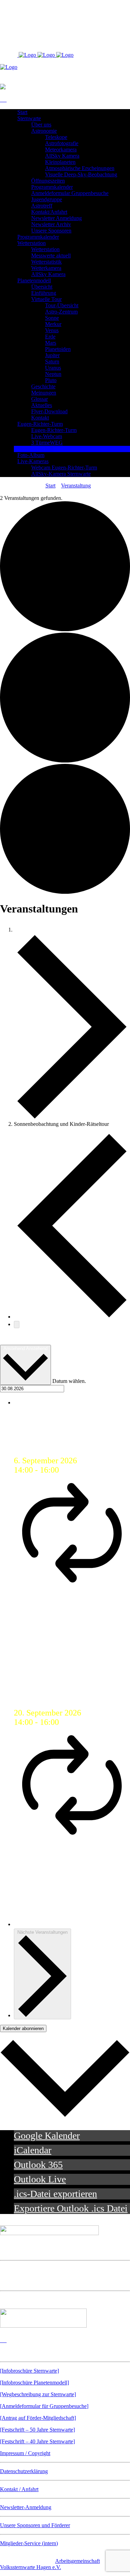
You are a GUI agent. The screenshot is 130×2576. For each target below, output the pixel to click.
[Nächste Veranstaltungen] (17, 1325)
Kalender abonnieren (23, 2028)
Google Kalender (47, 2136)
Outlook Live (40, 2179)
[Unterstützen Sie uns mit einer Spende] (43, 2326)
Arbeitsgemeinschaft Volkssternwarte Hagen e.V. (50, 2564)
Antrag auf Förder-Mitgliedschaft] (39, 2418)
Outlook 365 (38, 2165)
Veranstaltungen (45, 928)
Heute (11, 1339)
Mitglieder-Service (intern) (29, 2543)
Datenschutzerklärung (24, 2471)
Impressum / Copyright (25, 2453)
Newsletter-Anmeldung (26, 2507)
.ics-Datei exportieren (55, 2194)
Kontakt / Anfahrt (19, 2489)
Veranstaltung (76, 486)
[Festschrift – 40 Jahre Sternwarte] (37, 2441)
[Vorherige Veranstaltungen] (72, 1315)
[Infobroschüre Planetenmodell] (34, 2383)
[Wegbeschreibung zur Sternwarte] (38, 2394)
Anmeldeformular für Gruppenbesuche (44, 2406)
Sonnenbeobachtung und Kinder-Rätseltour (66, 1437)
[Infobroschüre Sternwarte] (29, 2371)
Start (50, 486)
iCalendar (33, 2150)
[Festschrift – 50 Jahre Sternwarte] (37, 2430)
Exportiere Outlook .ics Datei (71, 2208)
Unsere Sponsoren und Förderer (35, 2525)
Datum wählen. (69, 1381)
